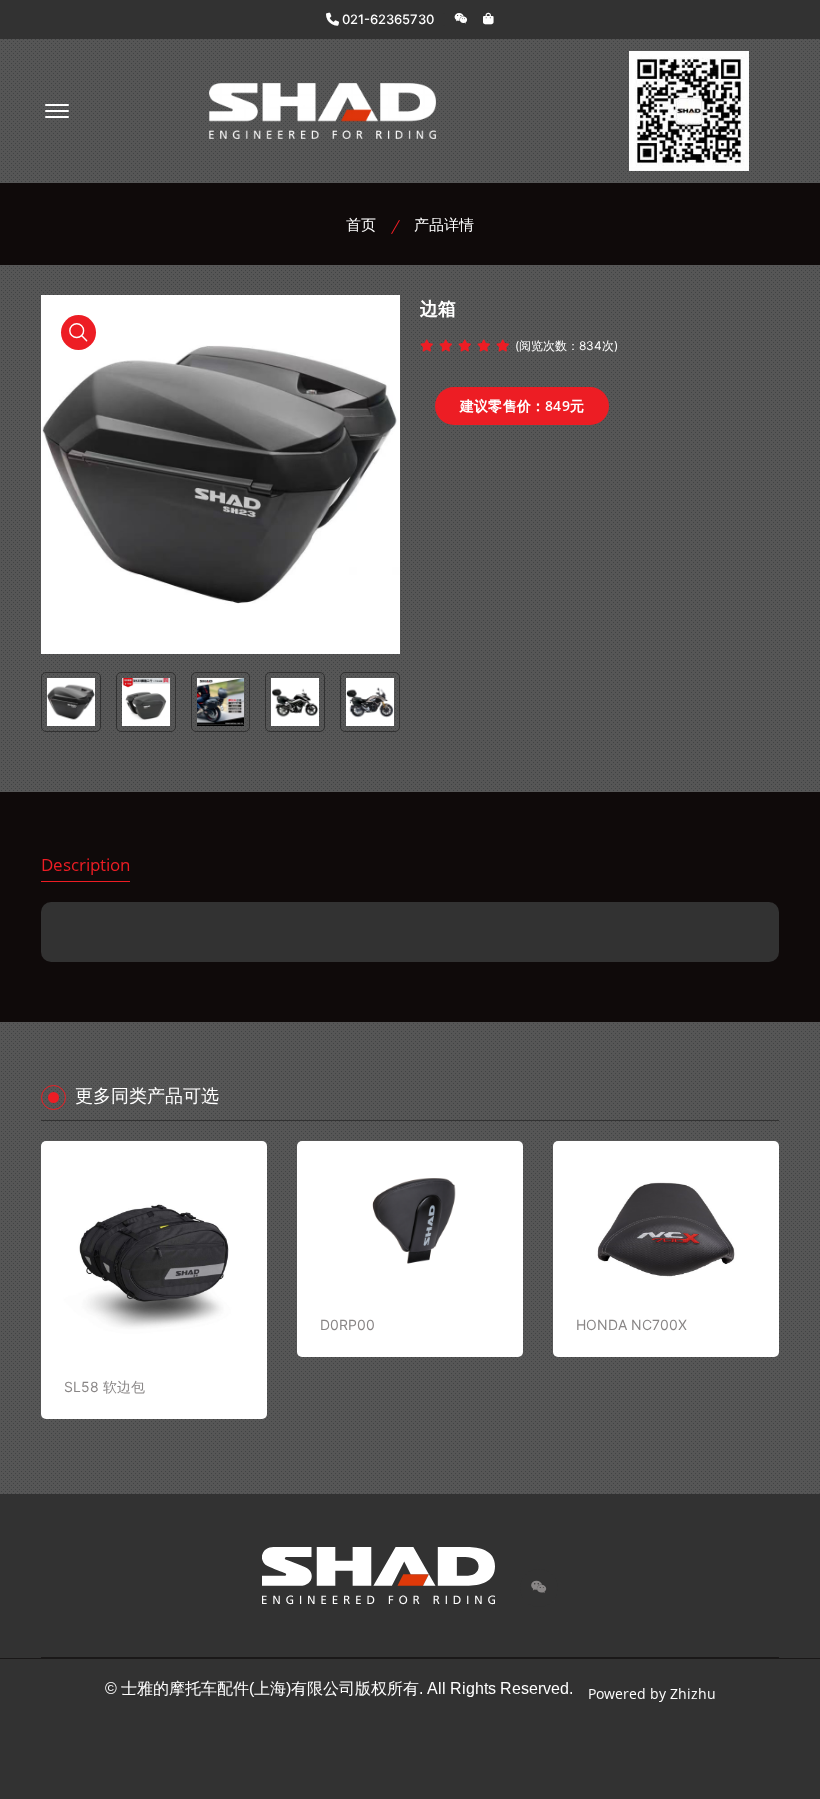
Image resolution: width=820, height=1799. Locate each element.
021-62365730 (386, 19)
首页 (361, 224)
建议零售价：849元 (522, 405)
